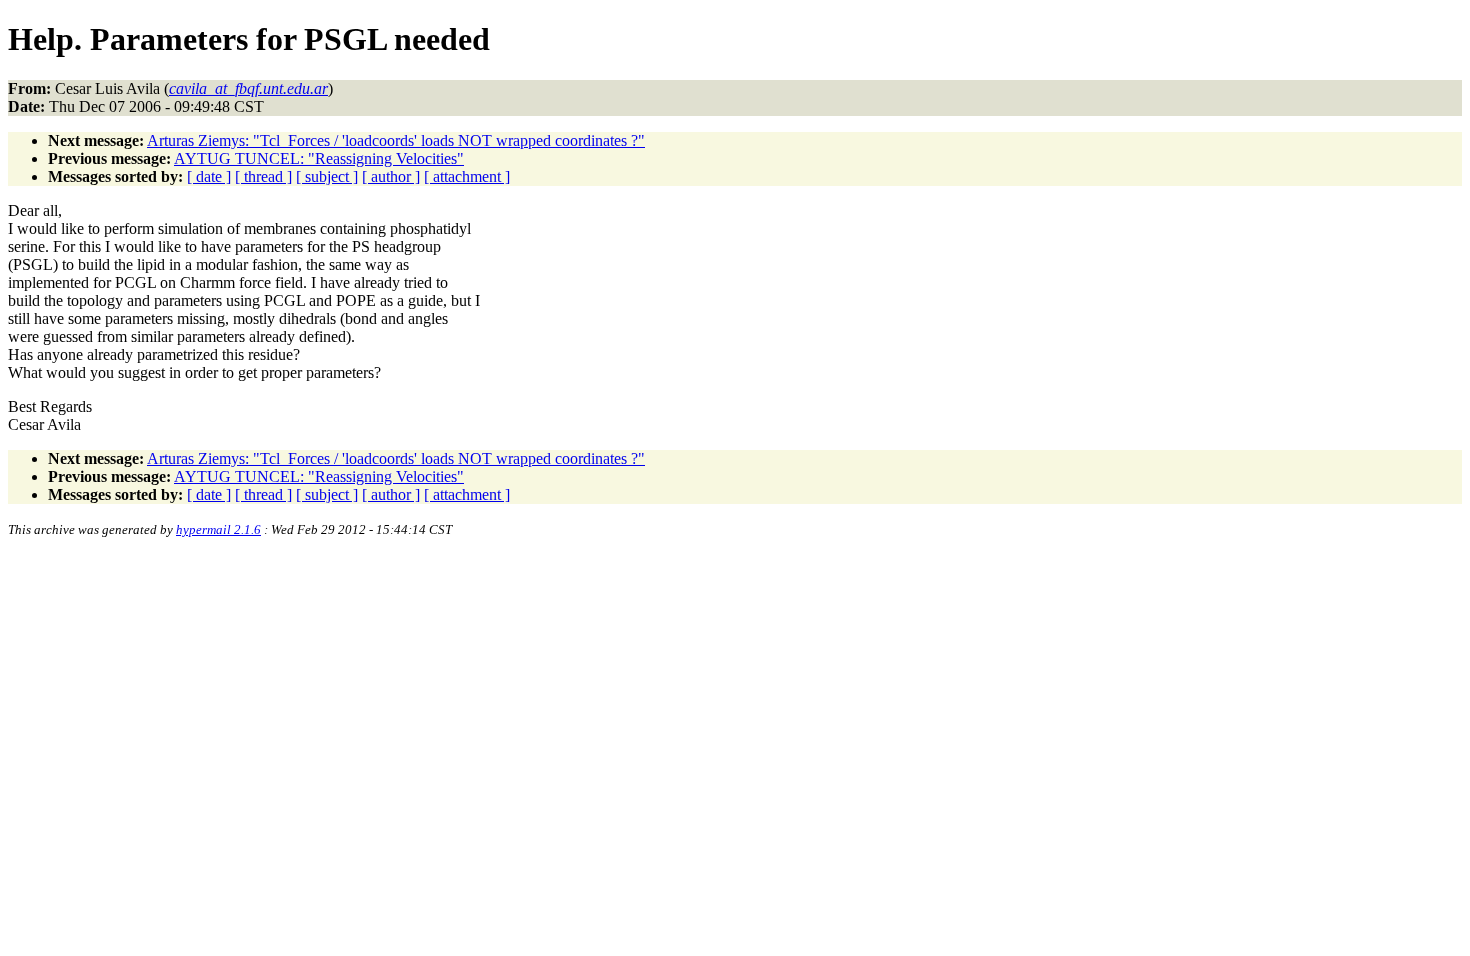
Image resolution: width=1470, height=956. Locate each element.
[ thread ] (263, 176)
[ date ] (209, 176)
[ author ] (391, 176)
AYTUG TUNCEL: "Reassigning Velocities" (319, 158)
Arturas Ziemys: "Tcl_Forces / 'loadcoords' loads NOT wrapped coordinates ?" (396, 140)
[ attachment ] (467, 176)
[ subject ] (327, 176)
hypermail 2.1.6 (218, 529)
